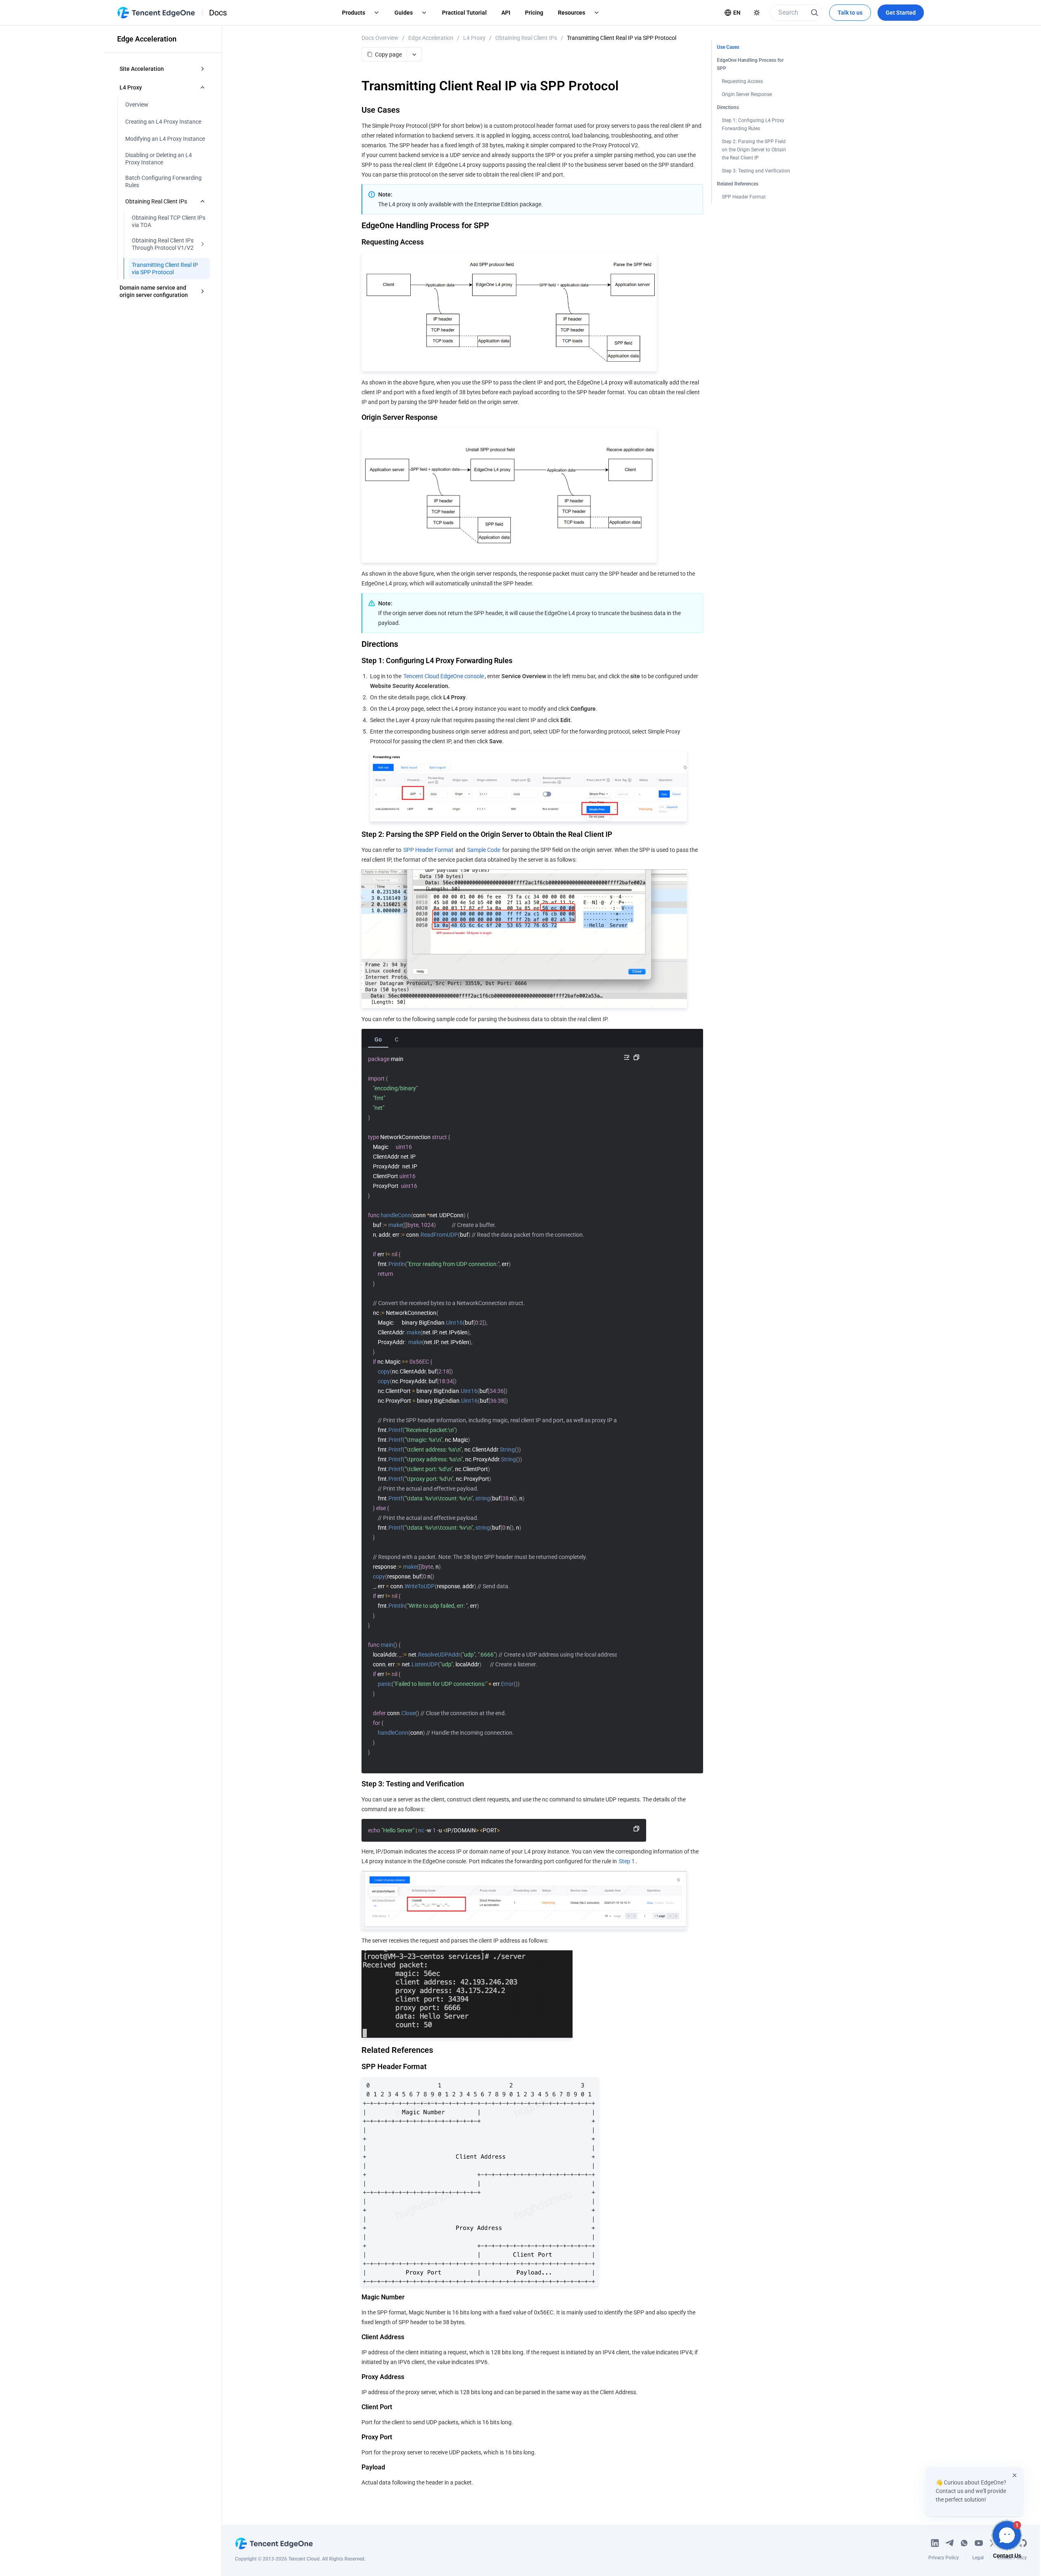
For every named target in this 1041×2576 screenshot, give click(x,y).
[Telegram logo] (950, 2543)
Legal (978, 2558)
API (506, 13)
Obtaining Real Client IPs (526, 38)
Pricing (534, 13)
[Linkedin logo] (935, 2543)
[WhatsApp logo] (964, 2543)
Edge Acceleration (431, 38)
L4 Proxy (474, 38)
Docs (218, 13)
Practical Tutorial (464, 13)
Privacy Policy (944, 2558)
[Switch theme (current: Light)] (757, 13)
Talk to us (850, 13)
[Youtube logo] (979, 2543)
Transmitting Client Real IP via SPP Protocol (622, 38)
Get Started (901, 13)
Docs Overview (380, 38)
